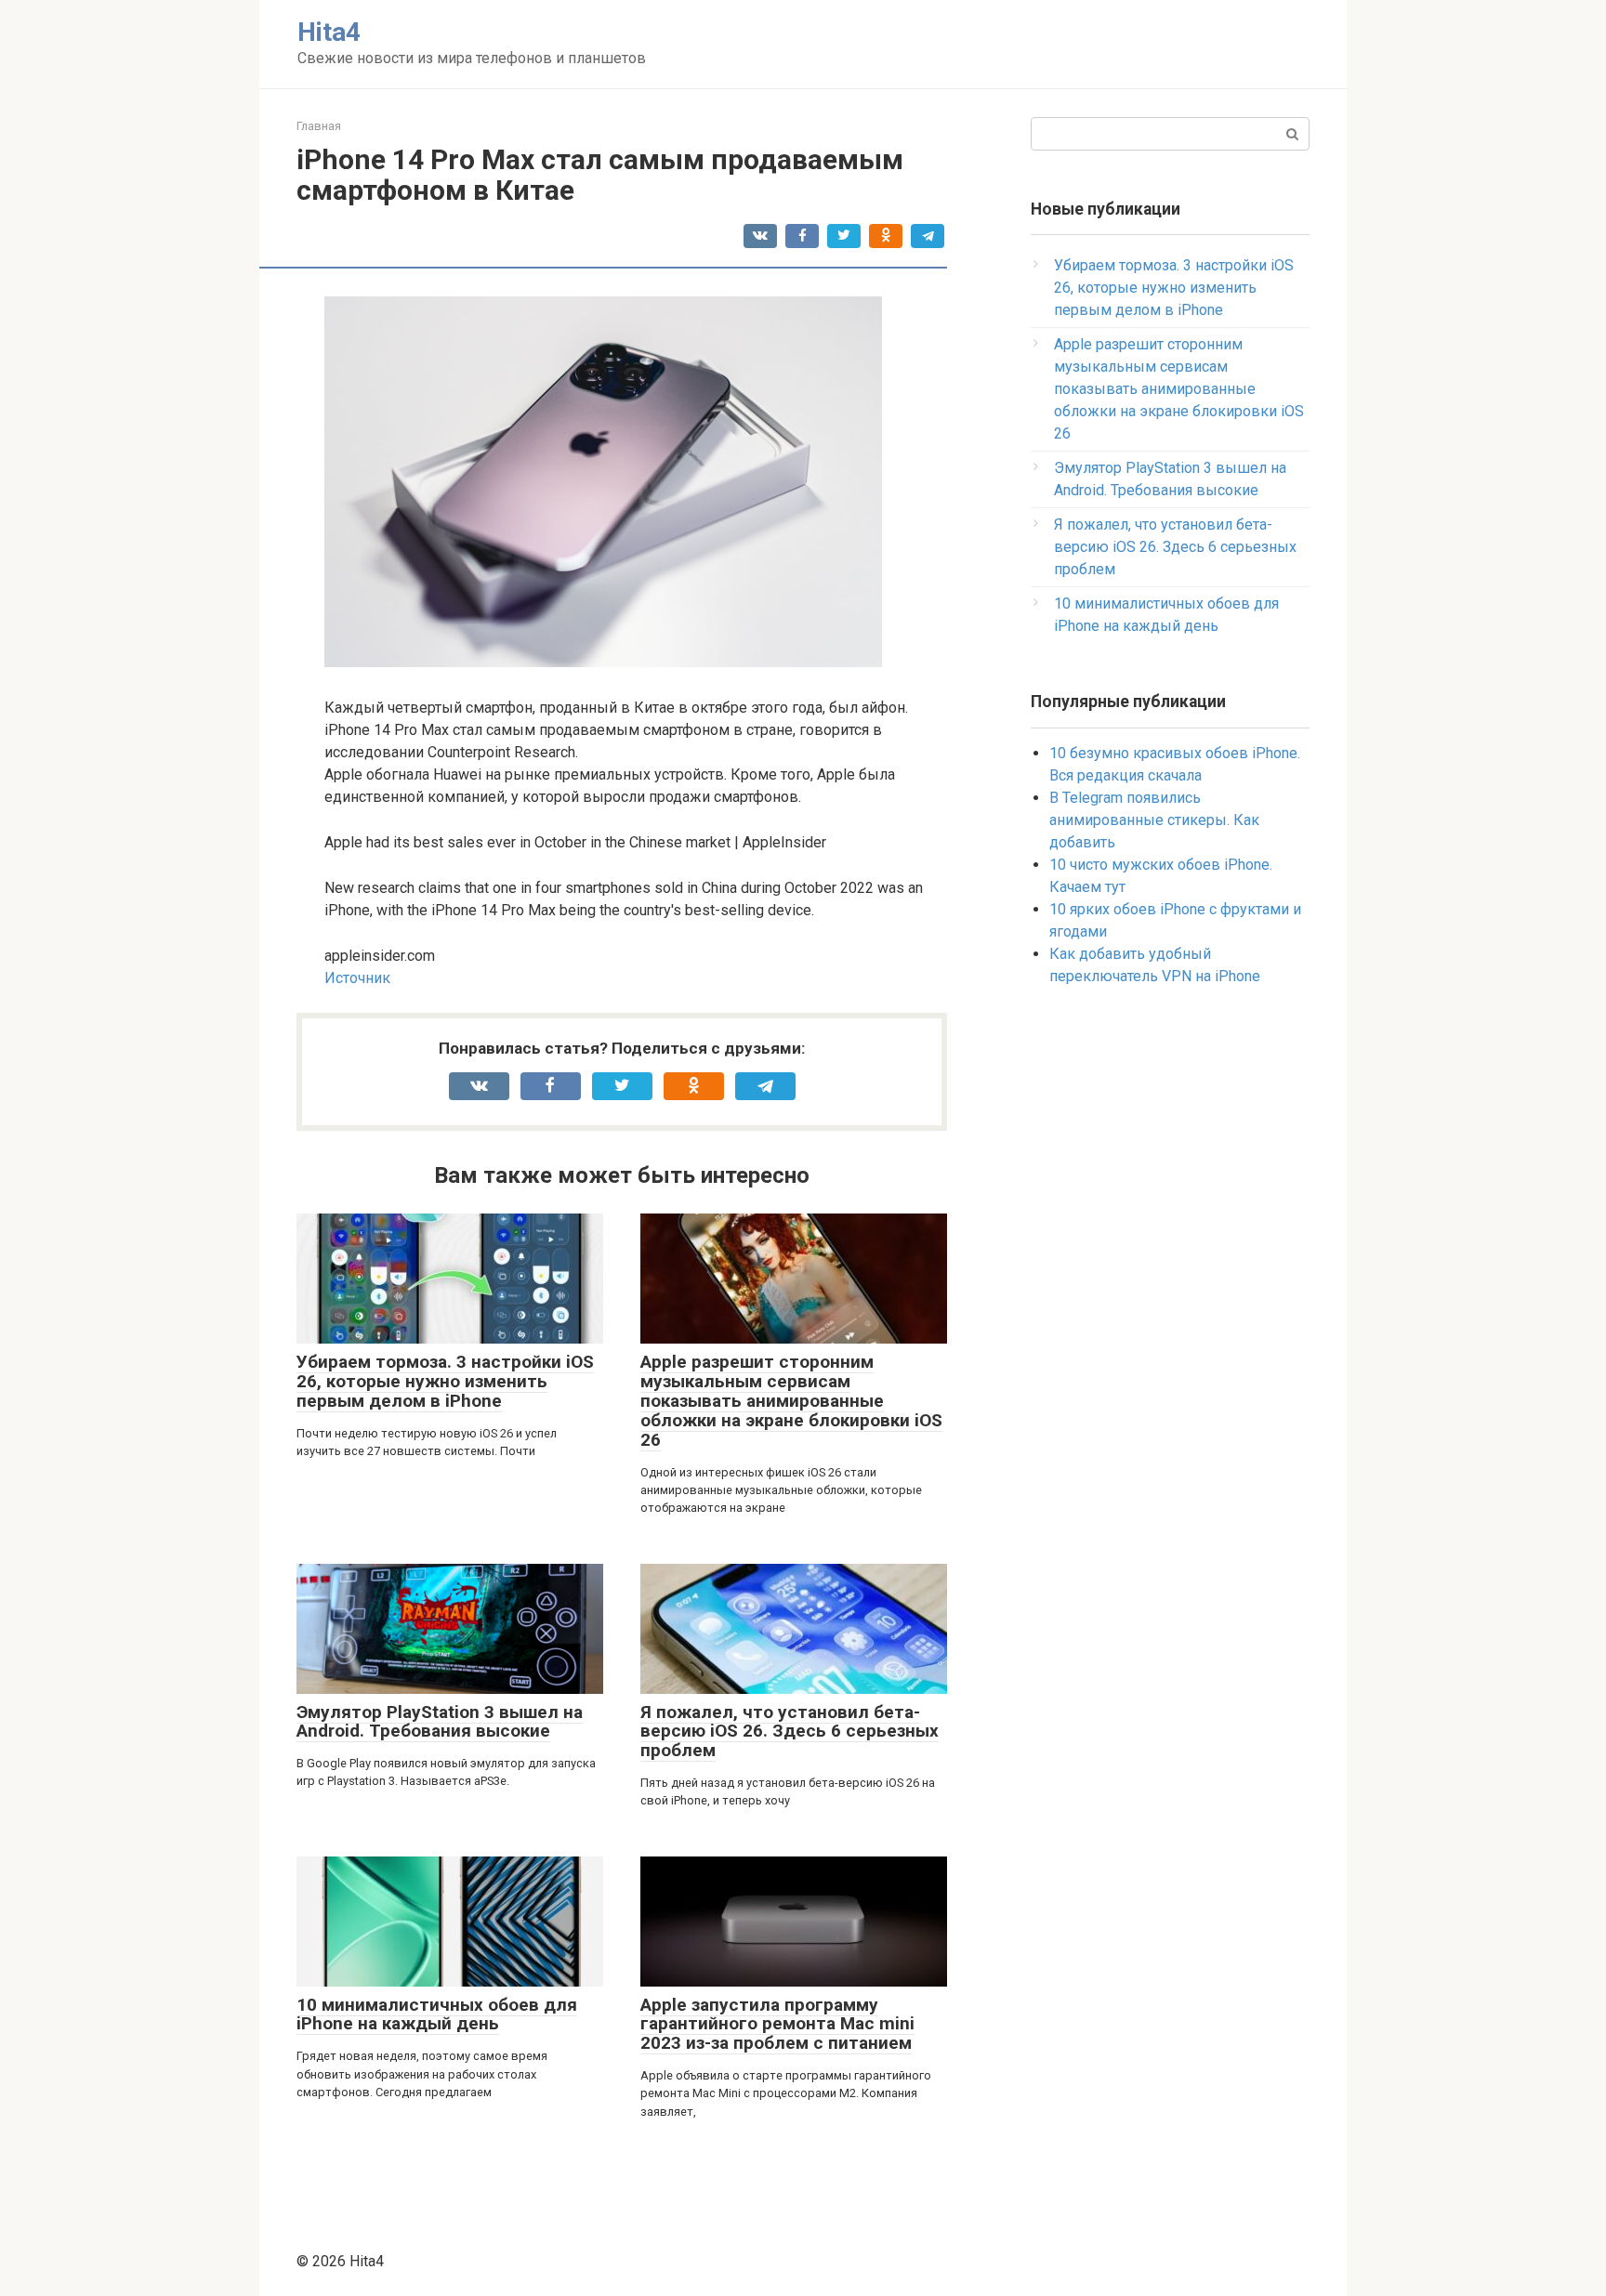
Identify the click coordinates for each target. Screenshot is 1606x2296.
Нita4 (329, 32)
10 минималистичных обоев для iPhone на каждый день (437, 2014)
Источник (357, 978)
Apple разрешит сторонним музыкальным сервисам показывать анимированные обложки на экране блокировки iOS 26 (791, 1401)
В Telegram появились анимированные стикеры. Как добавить (1154, 820)
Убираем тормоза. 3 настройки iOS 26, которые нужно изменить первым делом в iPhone (445, 1381)
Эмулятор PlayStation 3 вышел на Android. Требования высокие (440, 1722)
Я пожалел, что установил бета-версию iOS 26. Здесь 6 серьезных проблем (790, 1732)
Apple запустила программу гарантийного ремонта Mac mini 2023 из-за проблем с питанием (777, 2024)
